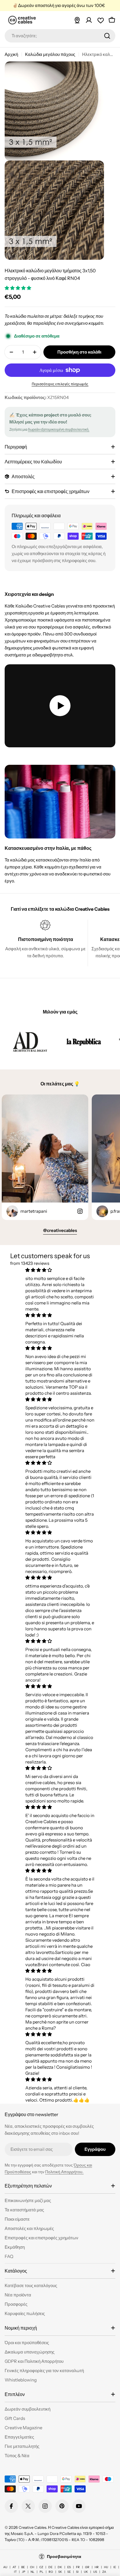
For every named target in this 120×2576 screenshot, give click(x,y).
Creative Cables (32, 2527)
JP (24, 2572)
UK (86, 2572)
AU (5, 2567)
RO (51, 2572)
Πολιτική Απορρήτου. (64, 2172)
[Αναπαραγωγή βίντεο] (60, 706)
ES (69, 2567)
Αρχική (11, 54)
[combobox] (60, 36)
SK (60, 2572)
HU (106, 2567)
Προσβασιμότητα (64, 2556)
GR (87, 2567)
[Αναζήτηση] (107, 36)
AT (14, 2567)
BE (23, 2567)
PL (42, 2572)
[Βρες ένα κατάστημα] (77, 20)
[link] (30, 1042)
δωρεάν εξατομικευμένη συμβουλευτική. (59, 429)
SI (77, 2572)
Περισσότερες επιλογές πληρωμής (60, 384)
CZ (41, 2567)
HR (97, 2567)
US (95, 2572)
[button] (18, 288)
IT (15, 2572)
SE (69, 2572)
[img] (60, 1270)
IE (115, 2567)
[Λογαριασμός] (89, 20)
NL (32, 2572)
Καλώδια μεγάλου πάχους (50, 54)
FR (78, 2567)
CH (32, 2567)
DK (60, 2567)
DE (50, 2567)
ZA (104, 2572)
